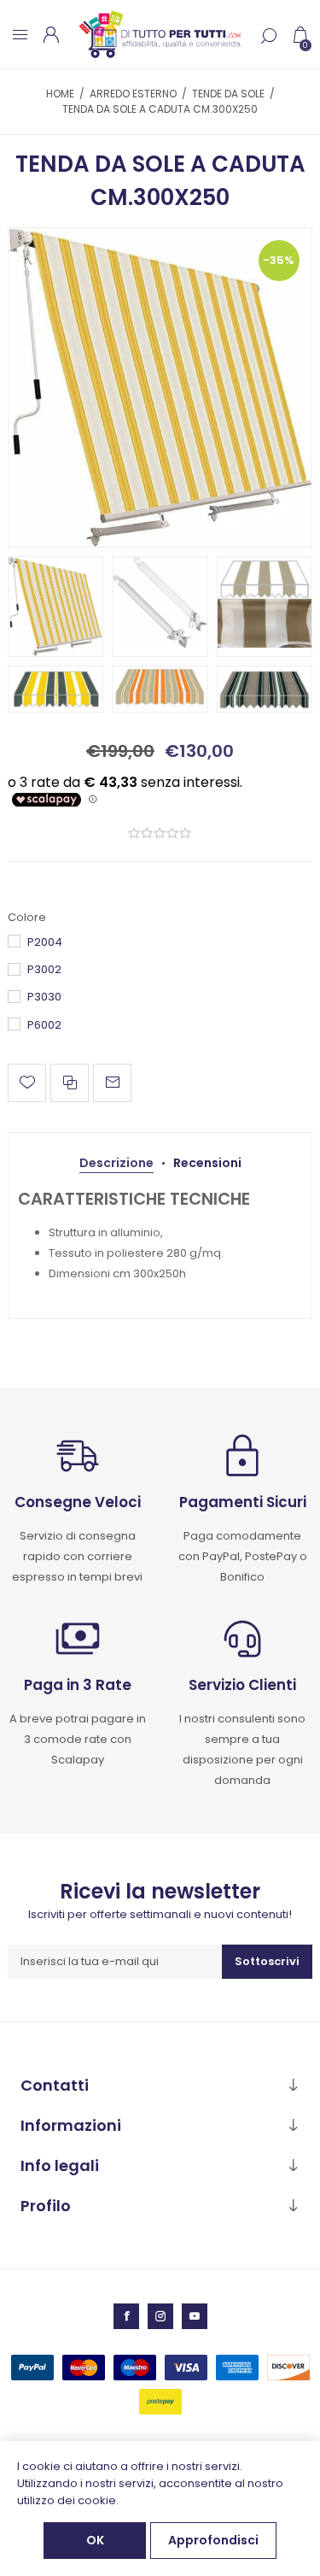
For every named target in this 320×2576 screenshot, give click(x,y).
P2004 (45, 942)
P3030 (44, 997)
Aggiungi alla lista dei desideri (27, 1083)
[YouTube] (195, 2316)
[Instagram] (160, 2316)
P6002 (44, 1025)
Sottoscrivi (267, 1961)
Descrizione (116, 1163)
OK (95, 2540)
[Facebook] (126, 2316)
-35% (279, 260)
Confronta (70, 1083)
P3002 (44, 969)
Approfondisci (213, 2540)
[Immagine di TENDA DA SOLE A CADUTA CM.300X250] (160, 387)
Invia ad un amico (112, 1083)
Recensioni (207, 1163)
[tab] (116, 1163)
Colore (27, 917)
